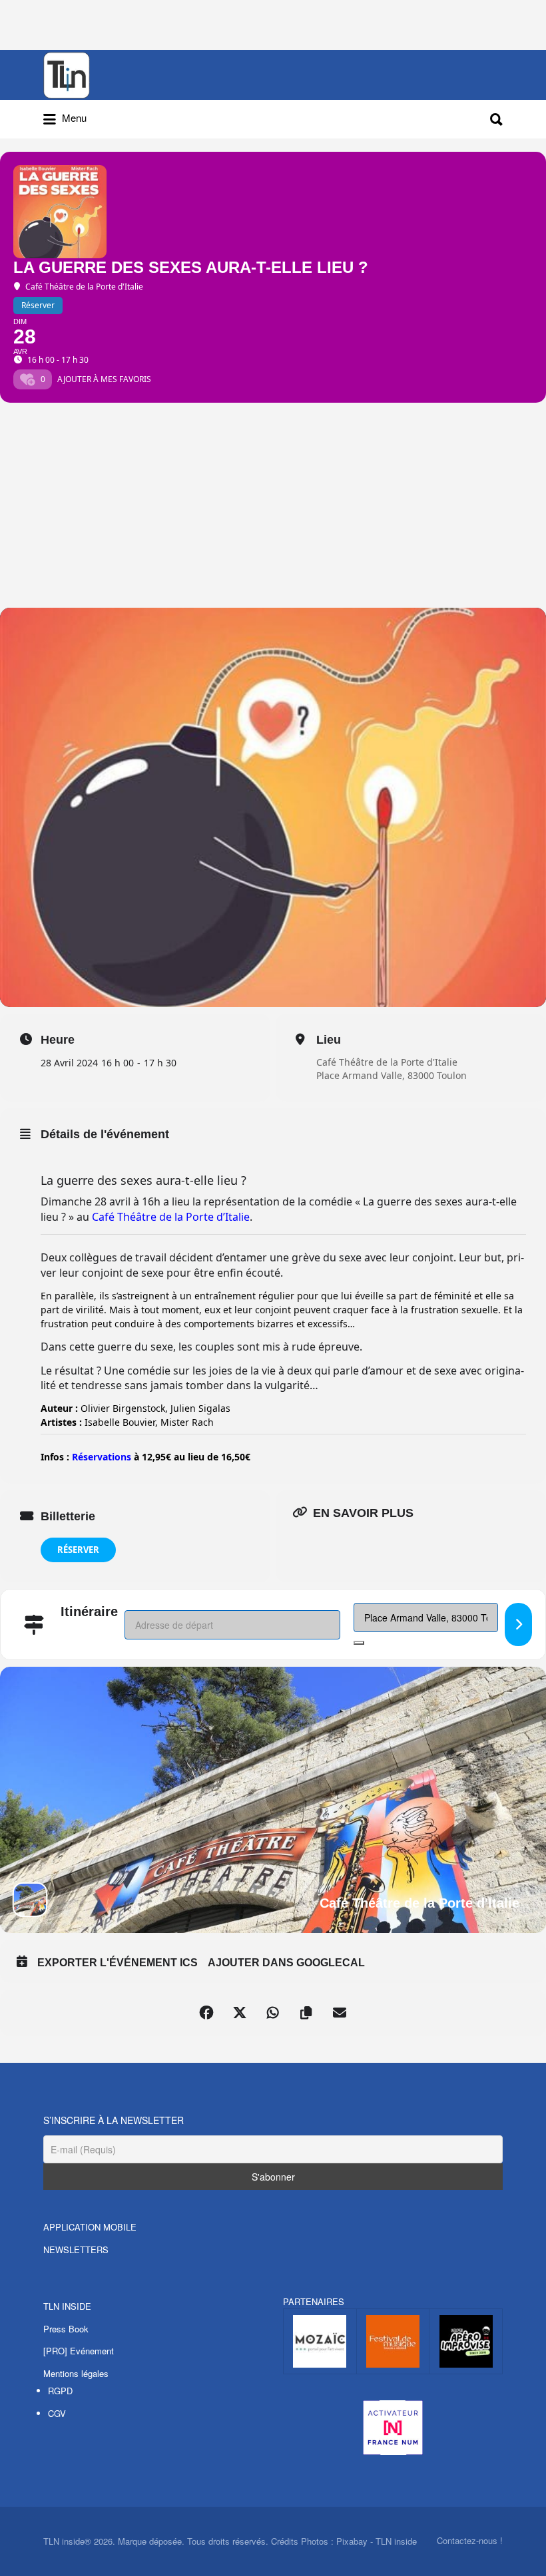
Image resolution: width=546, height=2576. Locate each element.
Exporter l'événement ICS (118, 1963)
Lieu (329, 1040)
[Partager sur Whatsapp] (273, 2013)
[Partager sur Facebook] (206, 2013)
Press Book (66, 2329)
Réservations (102, 1457)
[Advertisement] (273, 508)
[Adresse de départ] (518, 1624)
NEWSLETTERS (76, 2250)
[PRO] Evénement (79, 2351)
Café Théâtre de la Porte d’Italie (171, 1217)
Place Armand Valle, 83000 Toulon (392, 1075)
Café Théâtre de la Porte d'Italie (387, 1062)
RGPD (60, 2391)
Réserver (78, 1550)
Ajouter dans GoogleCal (286, 1963)
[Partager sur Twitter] (240, 2013)
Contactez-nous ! (470, 2540)
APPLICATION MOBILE (90, 2227)
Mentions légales (76, 2373)
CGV (57, 2413)
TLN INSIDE (67, 2306)
